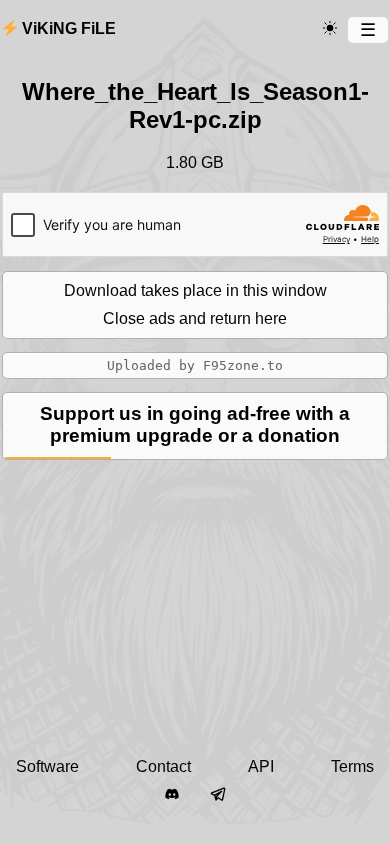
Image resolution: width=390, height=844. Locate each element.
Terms (352, 766)
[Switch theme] (330, 29)
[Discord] (172, 795)
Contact (163, 766)
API (261, 766)
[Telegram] (218, 795)
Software (47, 766)
